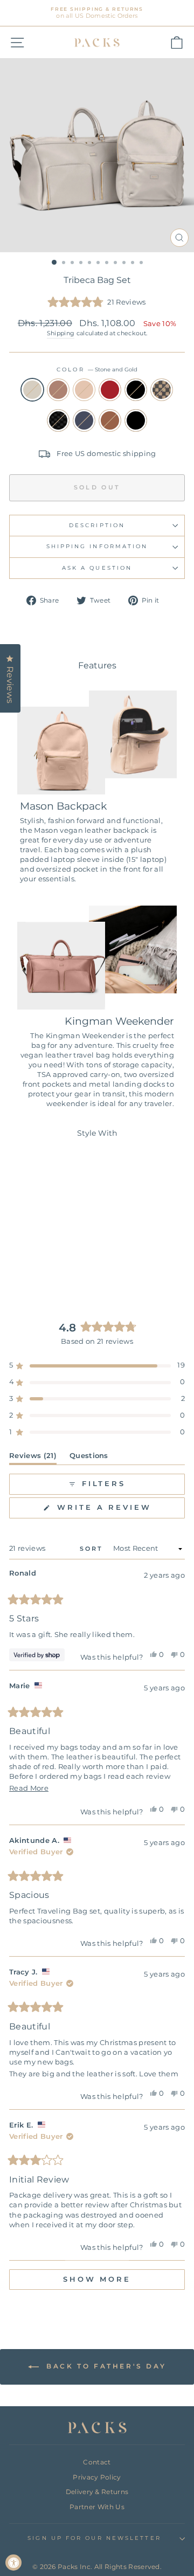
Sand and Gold (84, 390)
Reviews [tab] (33, 1458)
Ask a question (97, 568)
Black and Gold (136, 390)
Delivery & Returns (97, 2492)
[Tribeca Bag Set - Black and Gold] (67, 1261)
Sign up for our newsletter (94, 2538)
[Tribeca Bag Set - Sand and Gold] (42, 1261)
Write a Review (119, 1511)
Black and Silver (136, 420)
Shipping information (97, 546)
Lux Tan (162, 390)
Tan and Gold (110, 420)
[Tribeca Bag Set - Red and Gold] (55, 1261)
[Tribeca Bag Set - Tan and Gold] (55, 1271)
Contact (97, 2462)
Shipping (61, 333)
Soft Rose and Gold (58, 390)
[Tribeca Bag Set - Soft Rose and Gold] (30, 1261)
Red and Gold (110, 390)
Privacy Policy (97, 2477)
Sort (93, 1549)
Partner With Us (97, 2507)
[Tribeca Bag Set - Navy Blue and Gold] (42, 1271)
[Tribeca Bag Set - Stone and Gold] (18, 1261)
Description (97, 525)
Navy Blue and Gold (84, 420)
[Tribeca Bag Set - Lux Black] (30, 1271)
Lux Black (58, 420)
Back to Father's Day (105, 2367)
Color (97, 370)
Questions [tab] (89, 1458)
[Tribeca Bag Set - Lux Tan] (18, 1271)
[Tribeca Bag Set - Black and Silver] (67, 1271)
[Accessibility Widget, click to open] (13, 2563)
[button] (97, 303)
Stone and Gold (32, 390)
